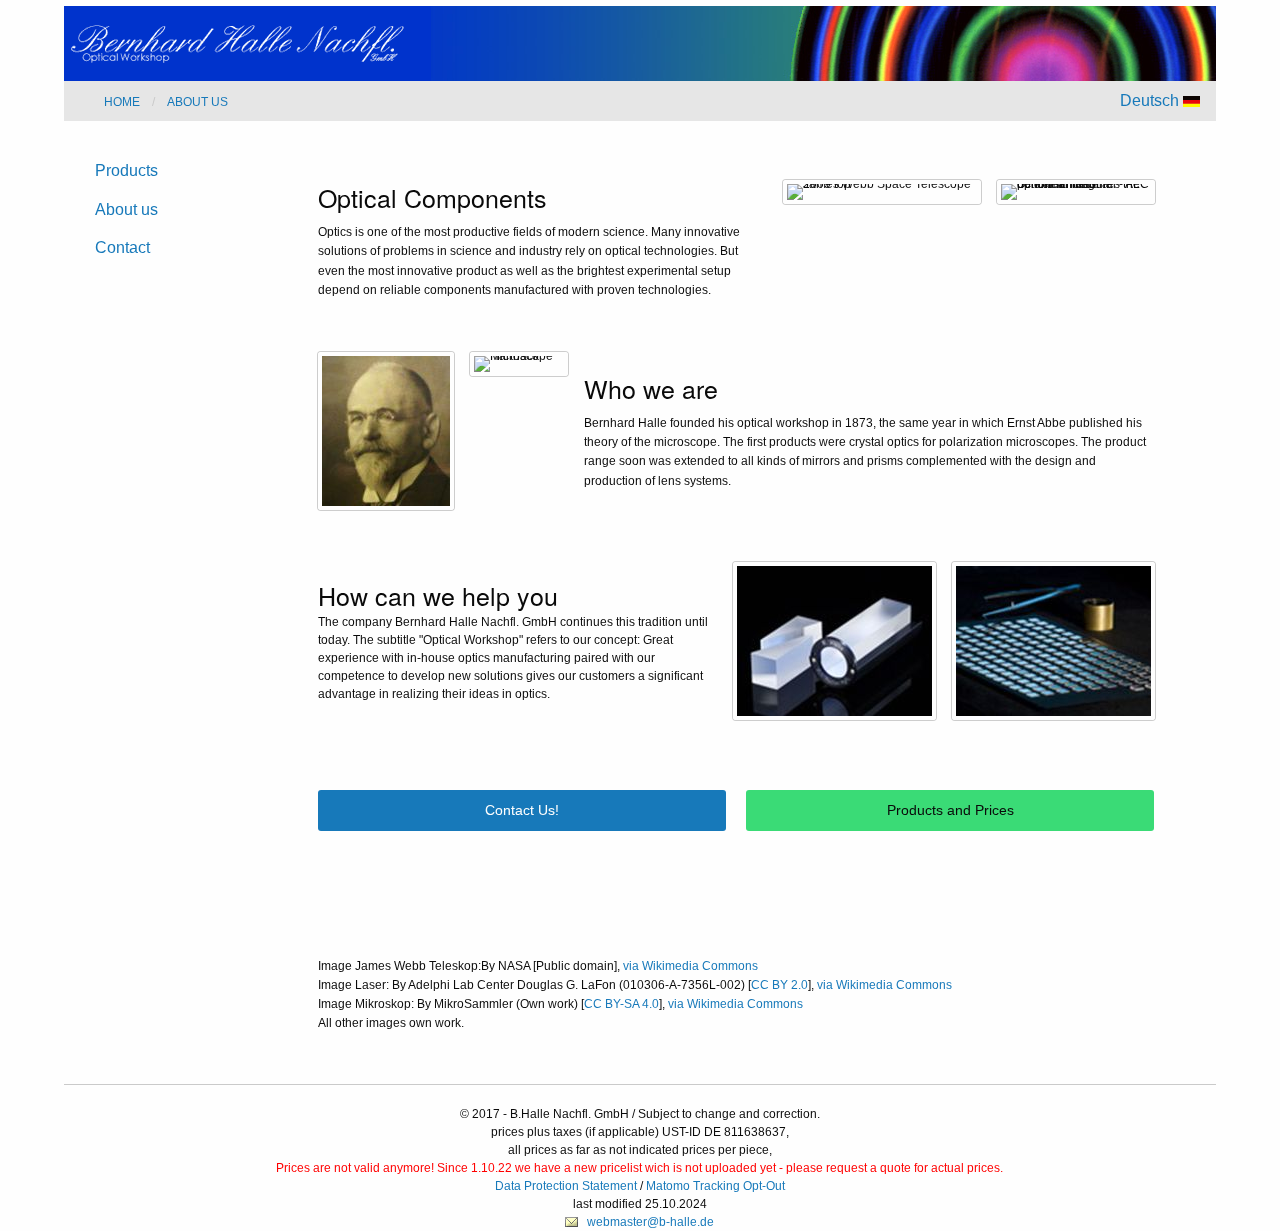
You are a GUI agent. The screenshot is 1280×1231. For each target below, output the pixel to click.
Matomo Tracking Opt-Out (715, 1186)
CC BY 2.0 (779, 985)
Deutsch (1151, 100)
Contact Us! (522, 810)
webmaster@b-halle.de (650, 1222)
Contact (122, 247)
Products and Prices (950, 810)
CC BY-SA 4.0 (621, 1004)
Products (126, 170)
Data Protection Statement (566, 1186)
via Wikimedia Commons (690, 966)
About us (126, 209)
